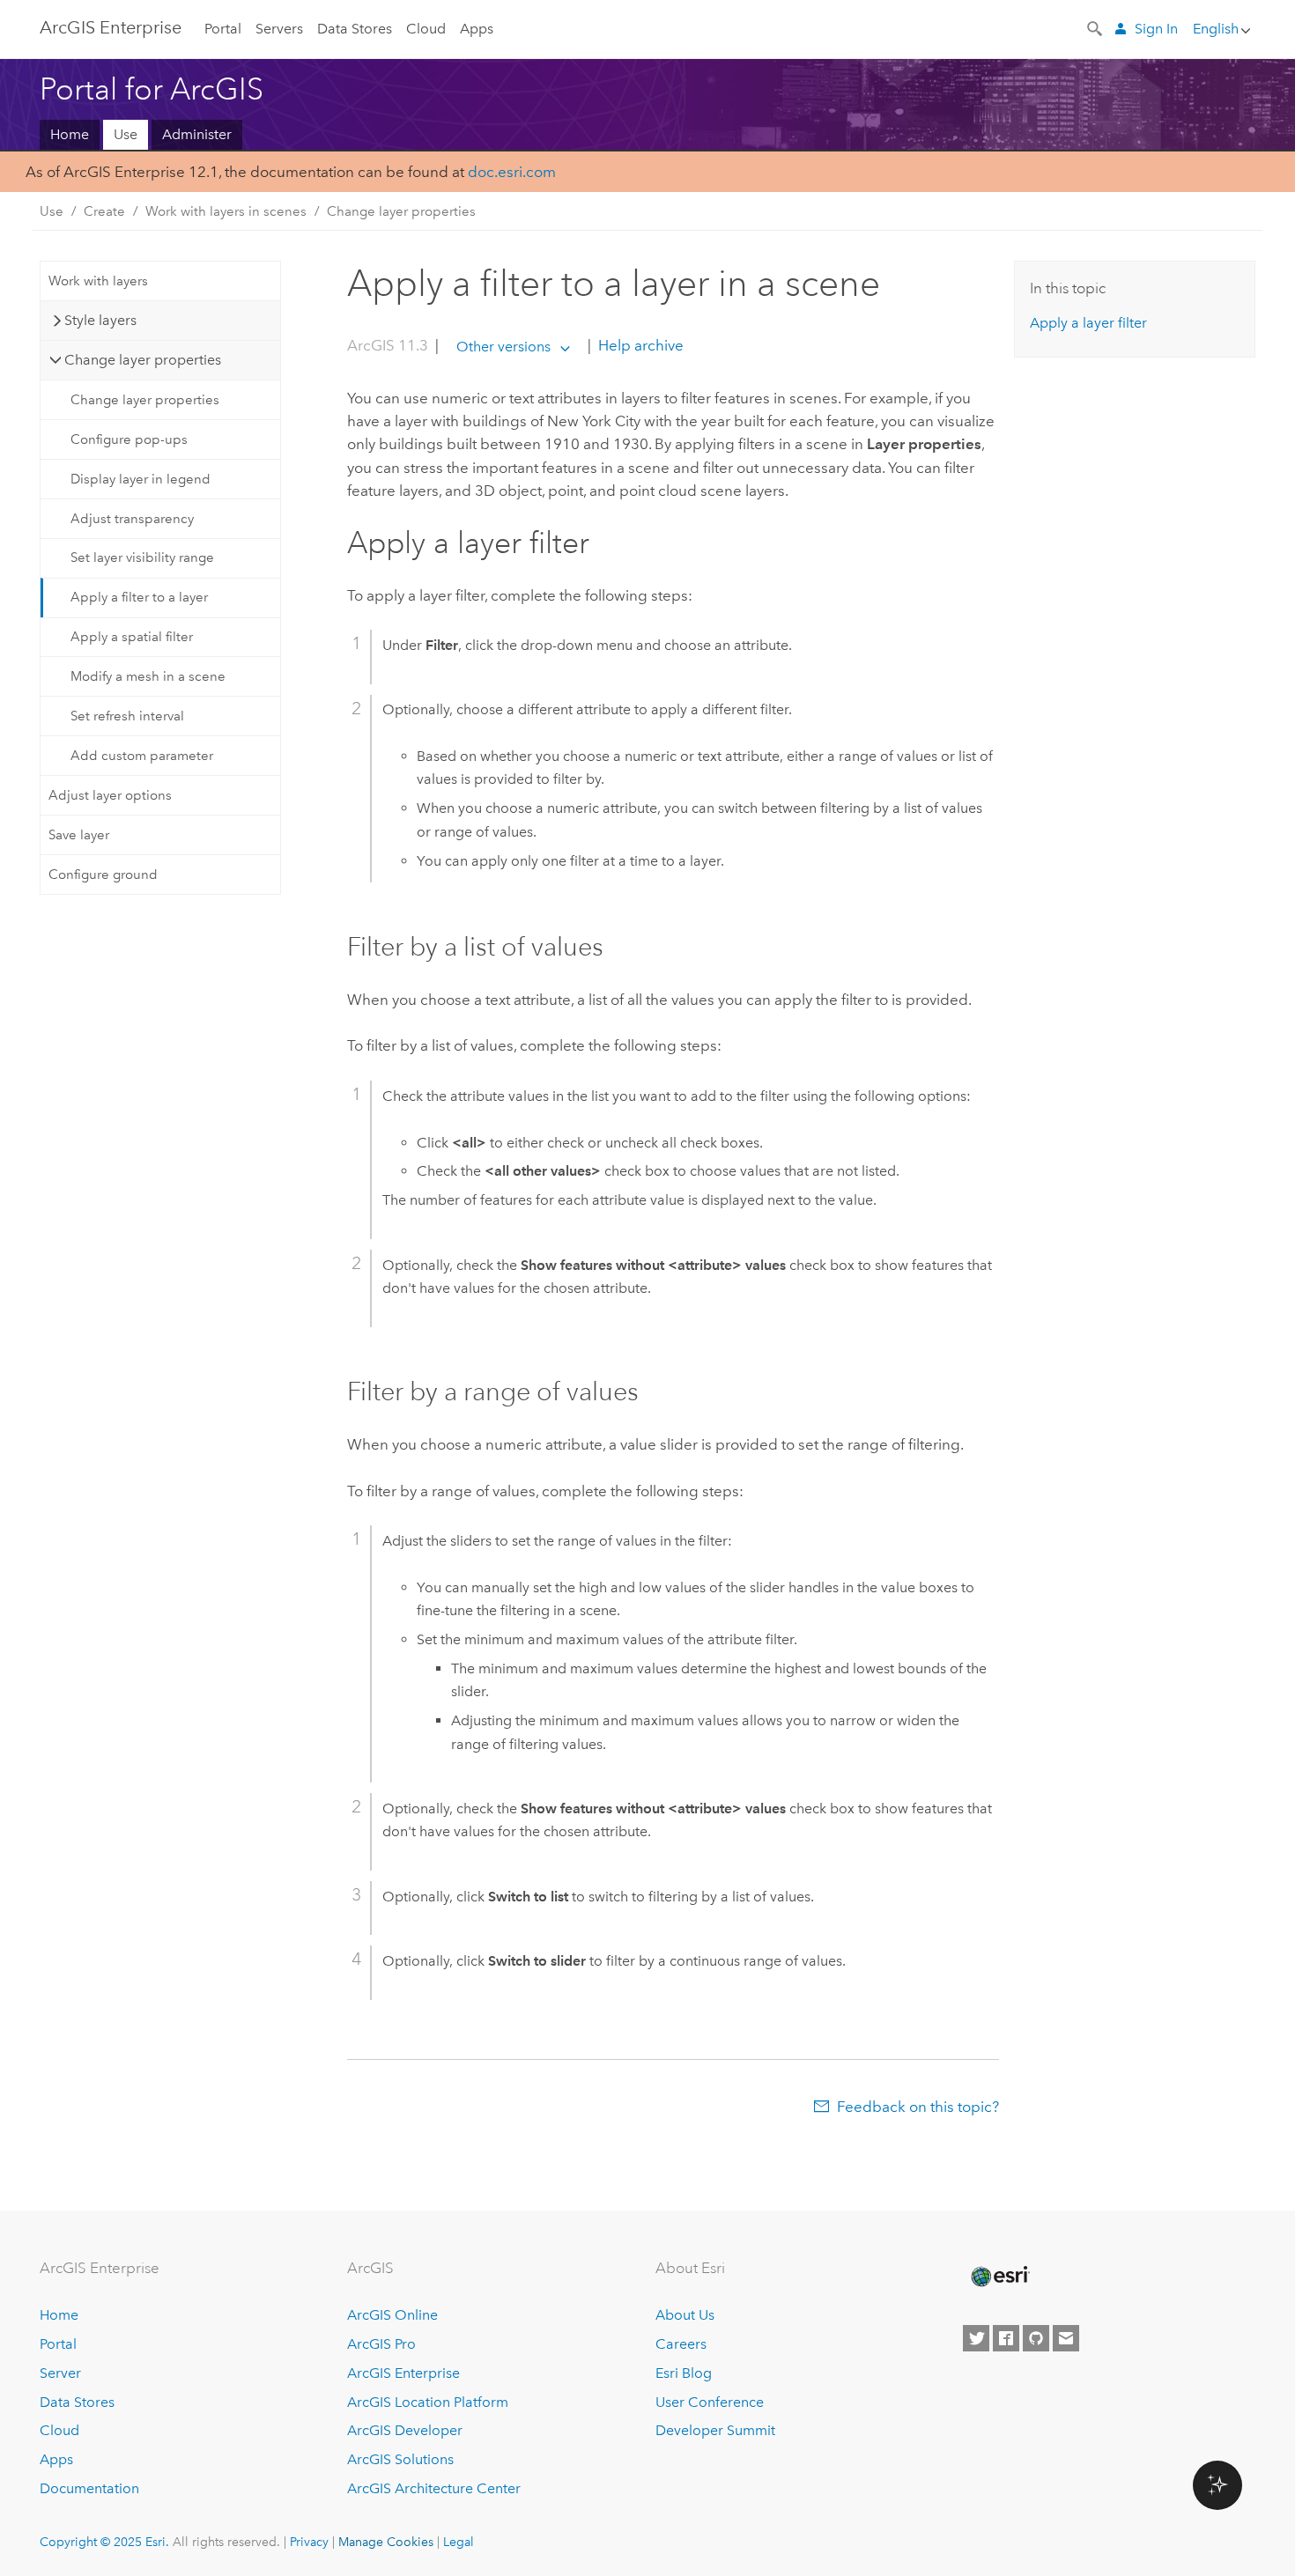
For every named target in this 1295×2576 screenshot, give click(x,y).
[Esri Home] (999, 2277)
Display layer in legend (141, 479)
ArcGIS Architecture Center (434, 2488)
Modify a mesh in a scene (148, 676)
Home (70, 134)
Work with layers (98, 281)
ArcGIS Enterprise (111, 27)
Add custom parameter (142, 756)
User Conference (710, 2402)
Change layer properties (401, 211)
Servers (279, 29)
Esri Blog (684, 2373)
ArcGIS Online (392, 2315)
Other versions (503, 347)
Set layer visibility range (142, 557)
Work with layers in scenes (226, 211)
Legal (459, 2542)
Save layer (79, 835)
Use (126, 134)
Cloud (426, 29)
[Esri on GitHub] (1036, 2338)
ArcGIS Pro (381, 2344)
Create (104, 211)
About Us (685, 2315)
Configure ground (103, 875)
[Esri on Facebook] (1006, 2338)
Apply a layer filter (1088, 323)
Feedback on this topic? (918, 2107)
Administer (197, 134)
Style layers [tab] (100, 320)
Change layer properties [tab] (143, 360)
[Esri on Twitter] (976, 2338)
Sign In (1156, 29)
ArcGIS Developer (405, 2430)
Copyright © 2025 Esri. (104, 2542)
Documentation (89, 2488)
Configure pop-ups (129, 439)
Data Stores (355, 29)
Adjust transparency (132, 519)
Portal (223, 29)
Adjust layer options (110, 795)
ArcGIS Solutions (400, 2459)
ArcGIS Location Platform (428, 2402)
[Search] (1096, 27)
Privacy (309, 2542)
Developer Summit (715, 2430)
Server (60, 2373)
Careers (681, 2344)
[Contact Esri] (1066, 2338)
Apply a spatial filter (132, 637)
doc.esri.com (512, 172)
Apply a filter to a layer (139, 597)
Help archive (639, 346)
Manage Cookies (386, 2542)
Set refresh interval (127, 716)
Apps (477, 29)
